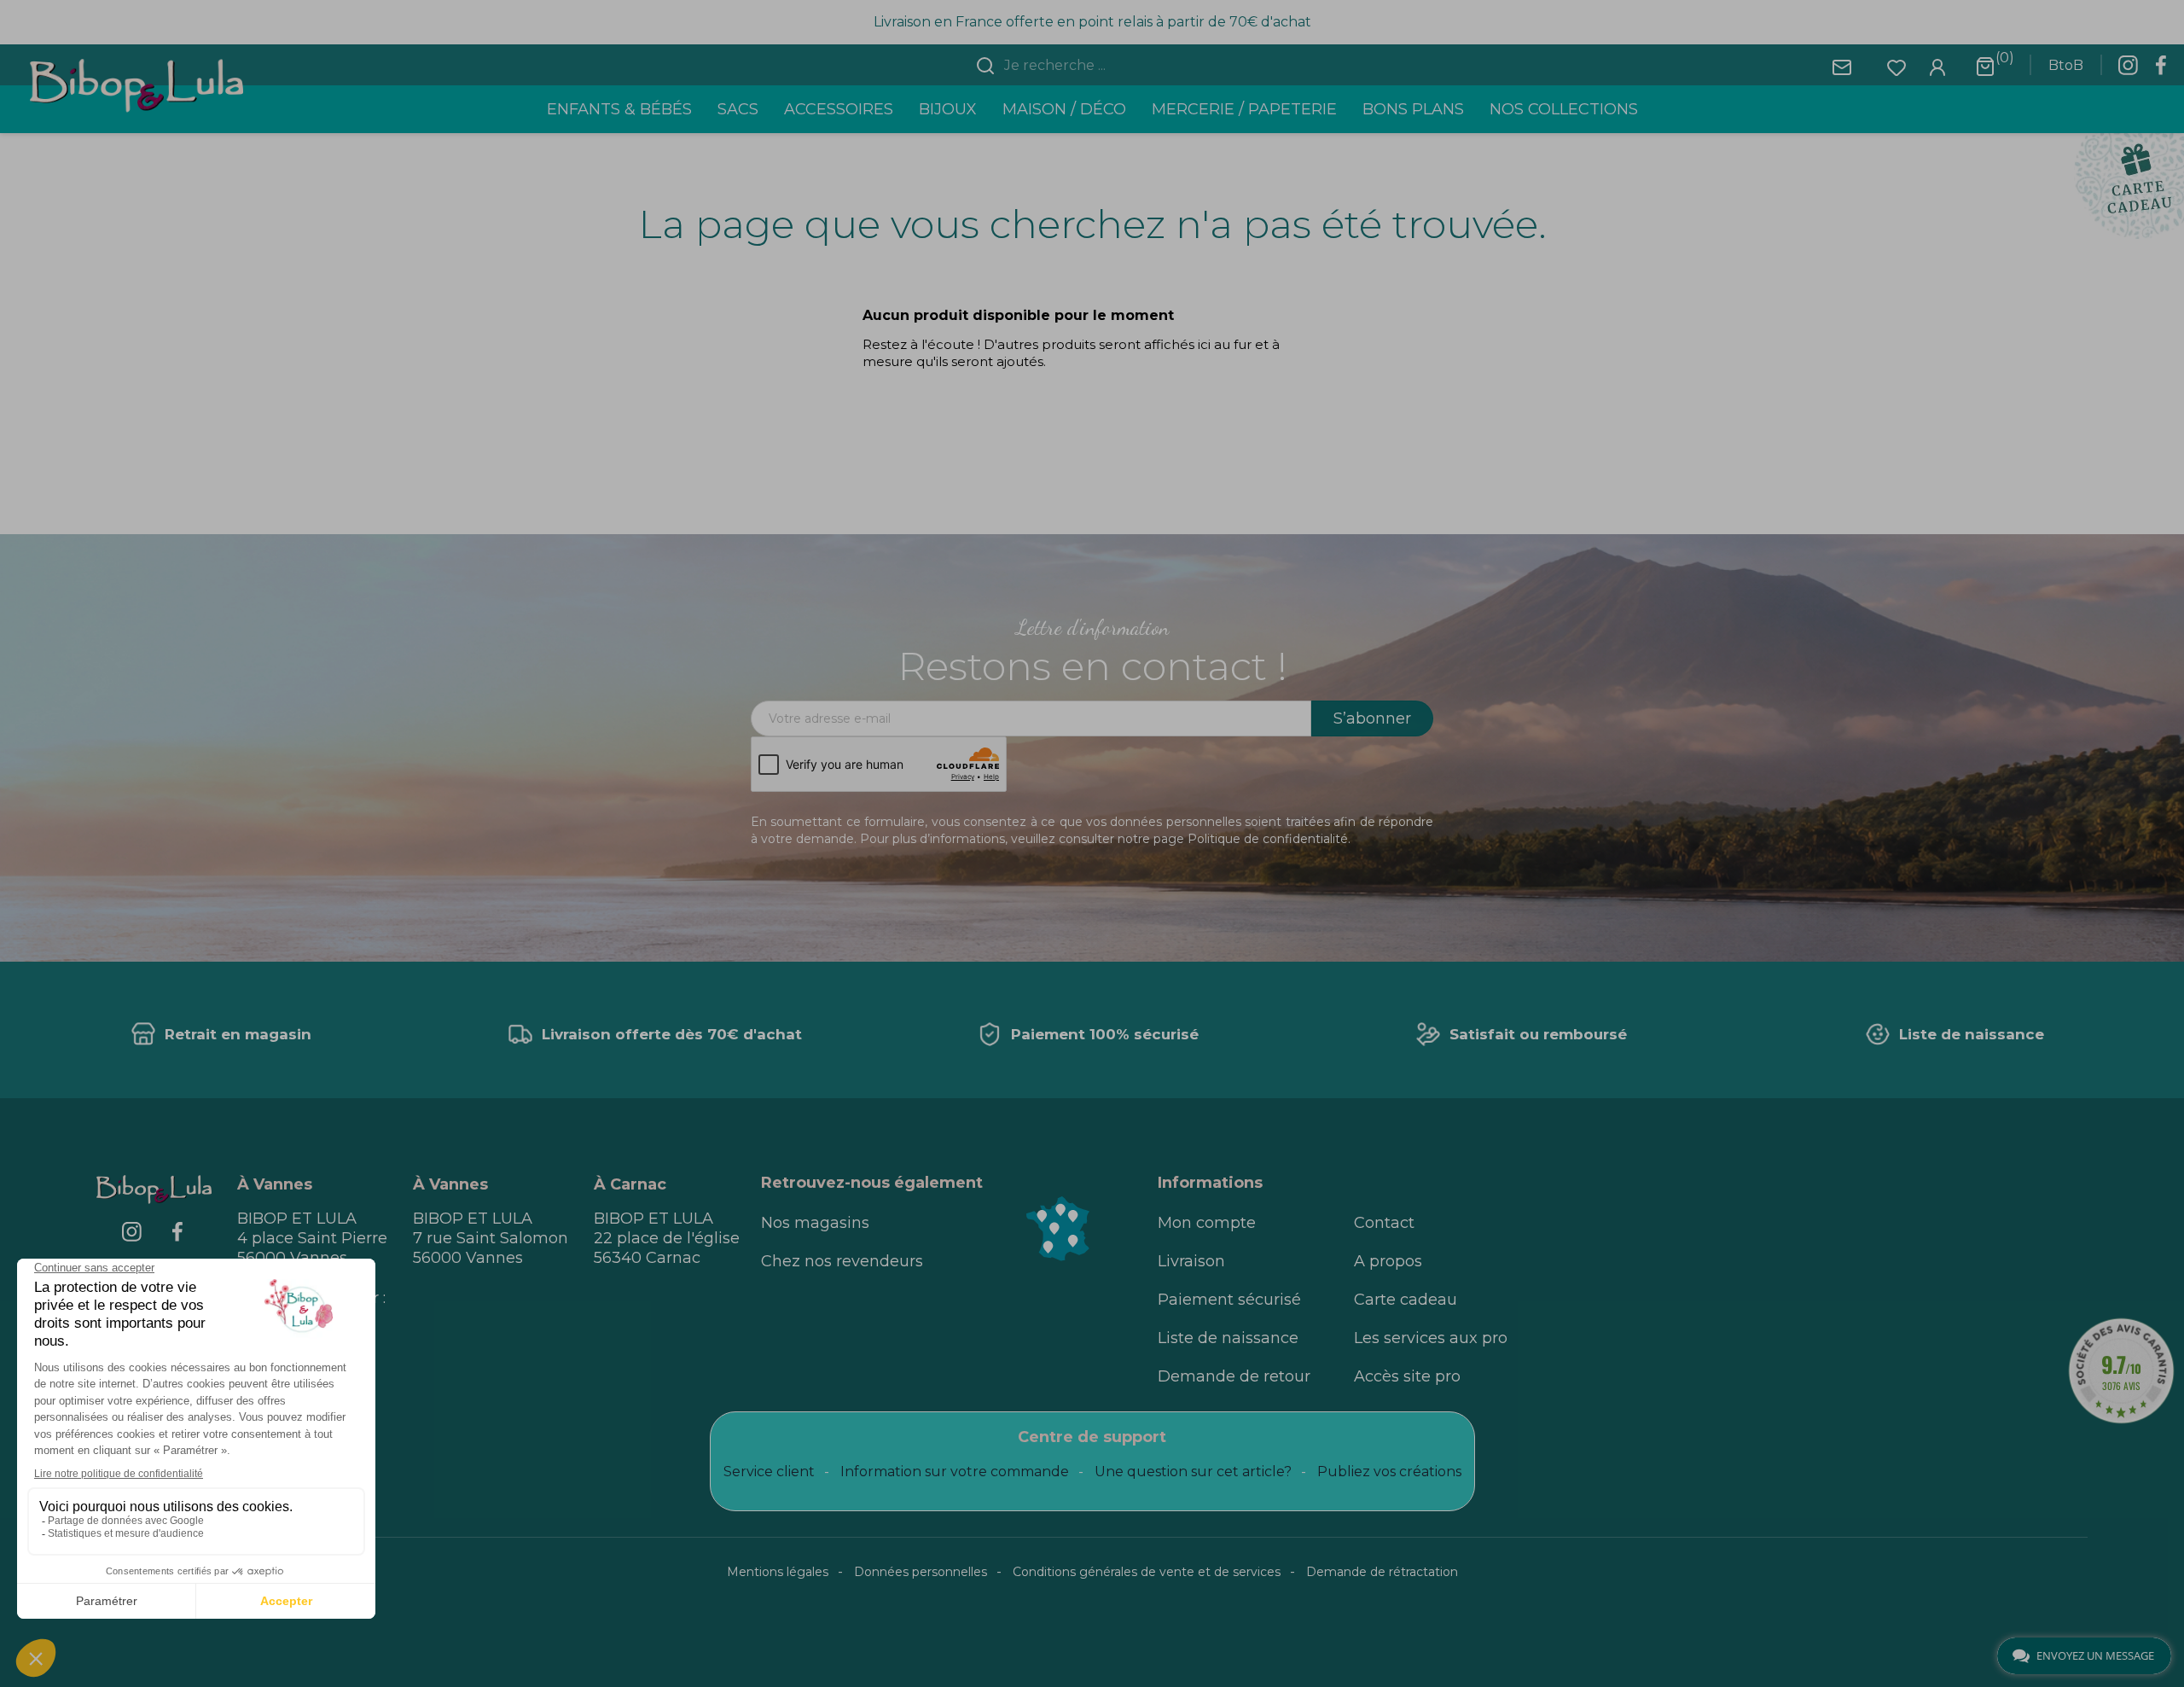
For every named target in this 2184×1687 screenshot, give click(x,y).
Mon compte (1207, 1223)
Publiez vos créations (1389, 1472)
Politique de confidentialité (1268, 839)
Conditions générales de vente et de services (1147, 1572)
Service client (769, 1472)
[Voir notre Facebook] (2161, 70)
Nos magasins (815, 1223)
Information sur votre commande (955, 1472)
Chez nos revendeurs (842, 1261)
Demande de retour (1234, 1376)
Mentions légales (778, 1572)
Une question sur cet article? (1193, 1472)
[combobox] (1102, 66)
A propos (1388, 1261)
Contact (1384, 1223)
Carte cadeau (1406, 1300)
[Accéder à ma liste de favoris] (1896, 66)
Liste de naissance (1228, 1338)
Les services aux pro (1431, 1338)
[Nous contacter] (1842, 66)
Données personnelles (921, 1572)
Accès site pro (1407, 1376)
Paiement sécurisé (1229, 1300)
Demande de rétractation (1382, 1572)
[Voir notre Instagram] (2128, 70)
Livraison (1191, 1261)
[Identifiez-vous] (1937, 66)
